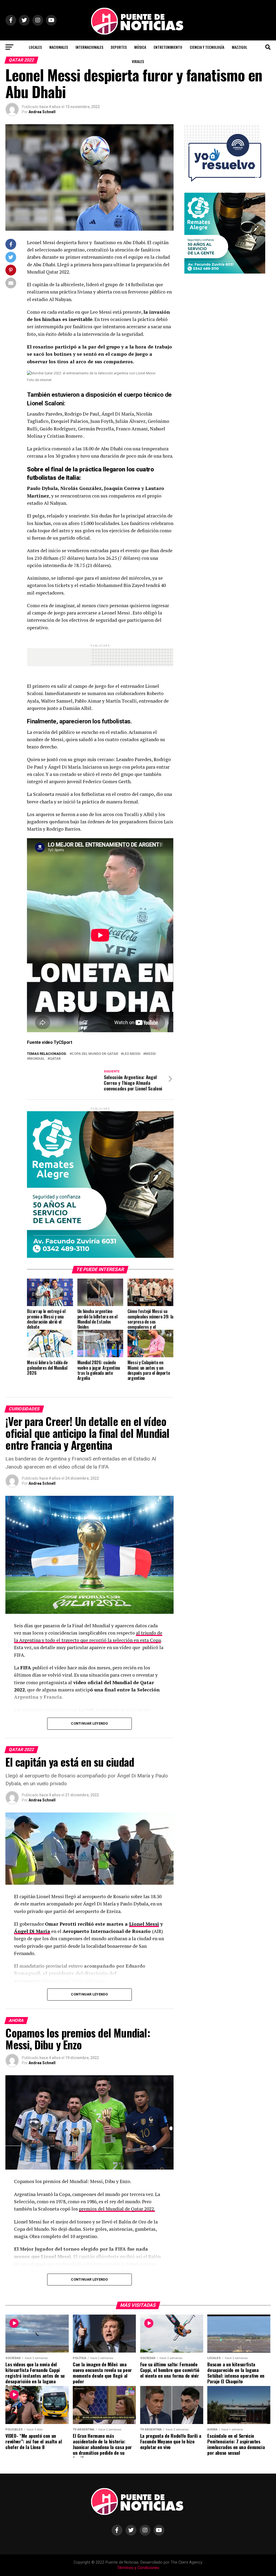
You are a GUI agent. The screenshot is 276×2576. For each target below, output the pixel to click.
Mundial (37, 1059)
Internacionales (89, 47)
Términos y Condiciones (138, 2568)
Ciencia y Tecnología (207, 47)
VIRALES (138, 61)
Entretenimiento (168, 47)
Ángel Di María (32, 1931)
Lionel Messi (144, 1924)
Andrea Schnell (42, 112)
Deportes (119, 47)
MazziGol (239, 47)
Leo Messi (132, 1054)
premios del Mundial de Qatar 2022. (117, 2209)
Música (140, 47)
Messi (151, 1054)
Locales (35, 47)
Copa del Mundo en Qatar (95, 1054)
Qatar (55, 1059)
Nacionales (59, 47)
